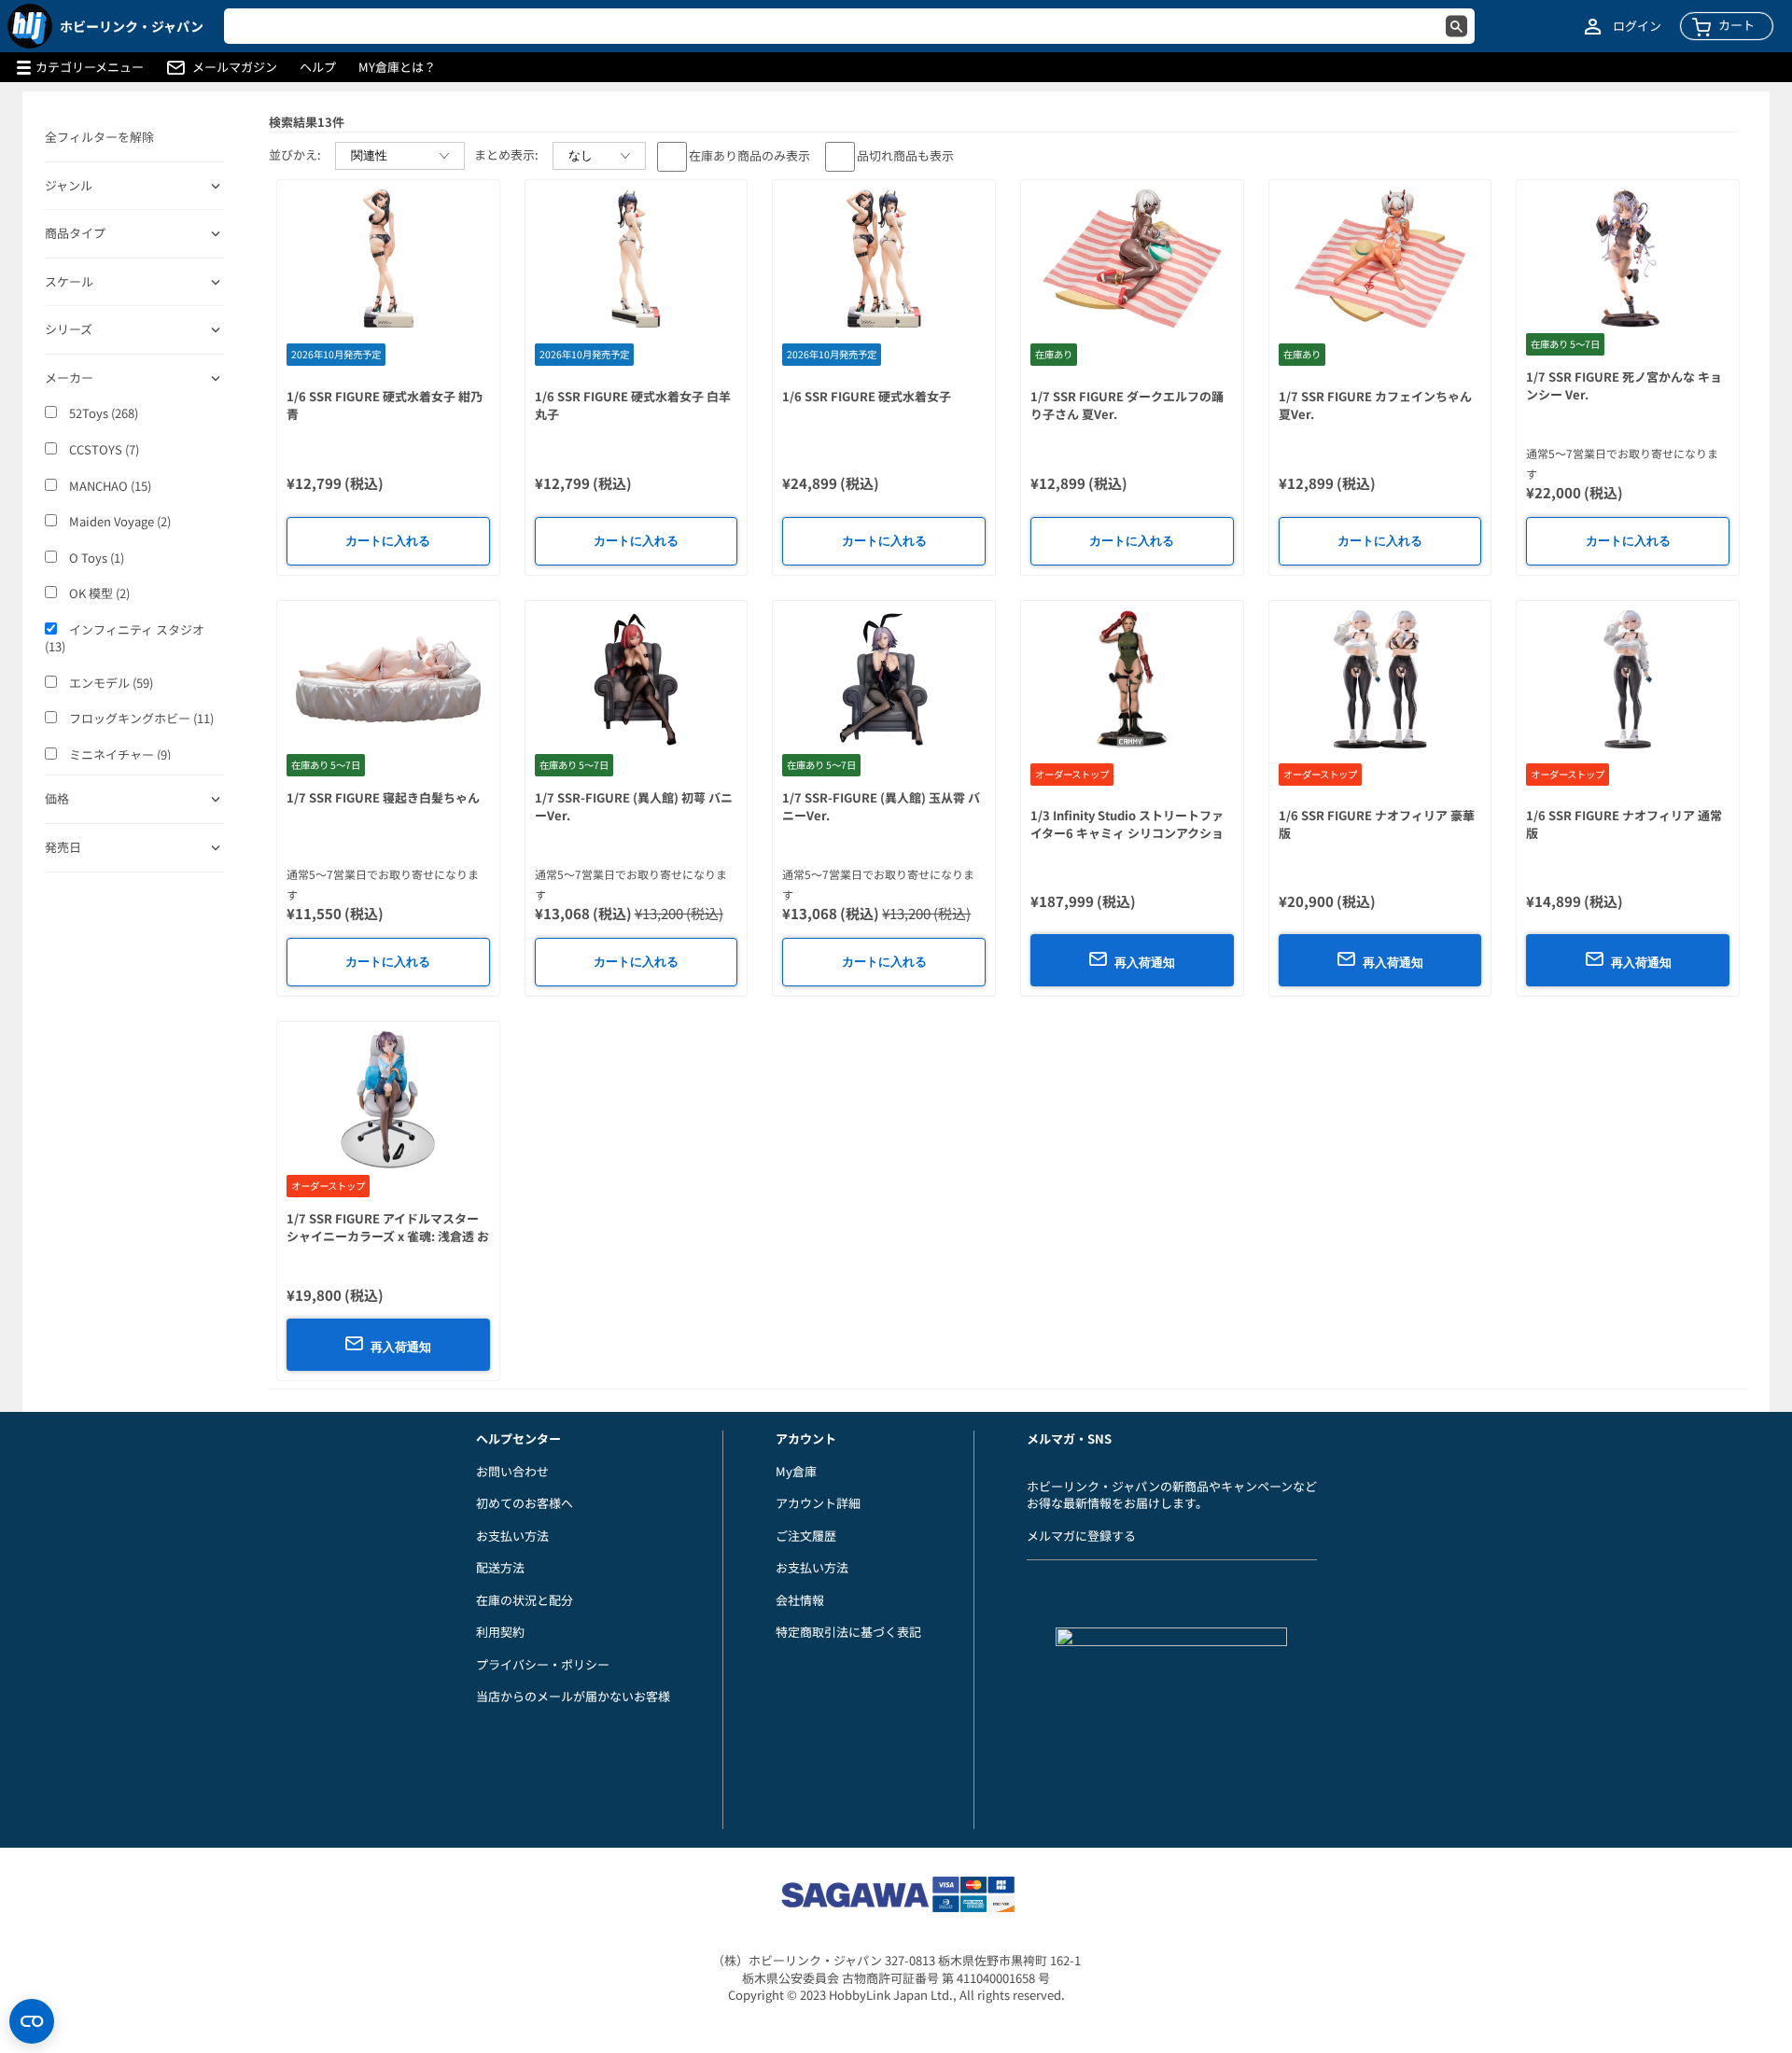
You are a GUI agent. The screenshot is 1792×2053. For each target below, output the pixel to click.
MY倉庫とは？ (397, 67)
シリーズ (69, 329)
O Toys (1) (95, 558)
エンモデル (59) (110, 683)
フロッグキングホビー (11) (140, 719)
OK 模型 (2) (98, 594)
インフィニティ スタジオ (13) (125, 639)
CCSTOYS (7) (103, 450)
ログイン (1637, 26)
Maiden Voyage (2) (119, 522)
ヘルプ (318, 67)
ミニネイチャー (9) (119, 755)
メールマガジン (235, 67)
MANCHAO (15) (109, 486)
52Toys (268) (102, 413)
